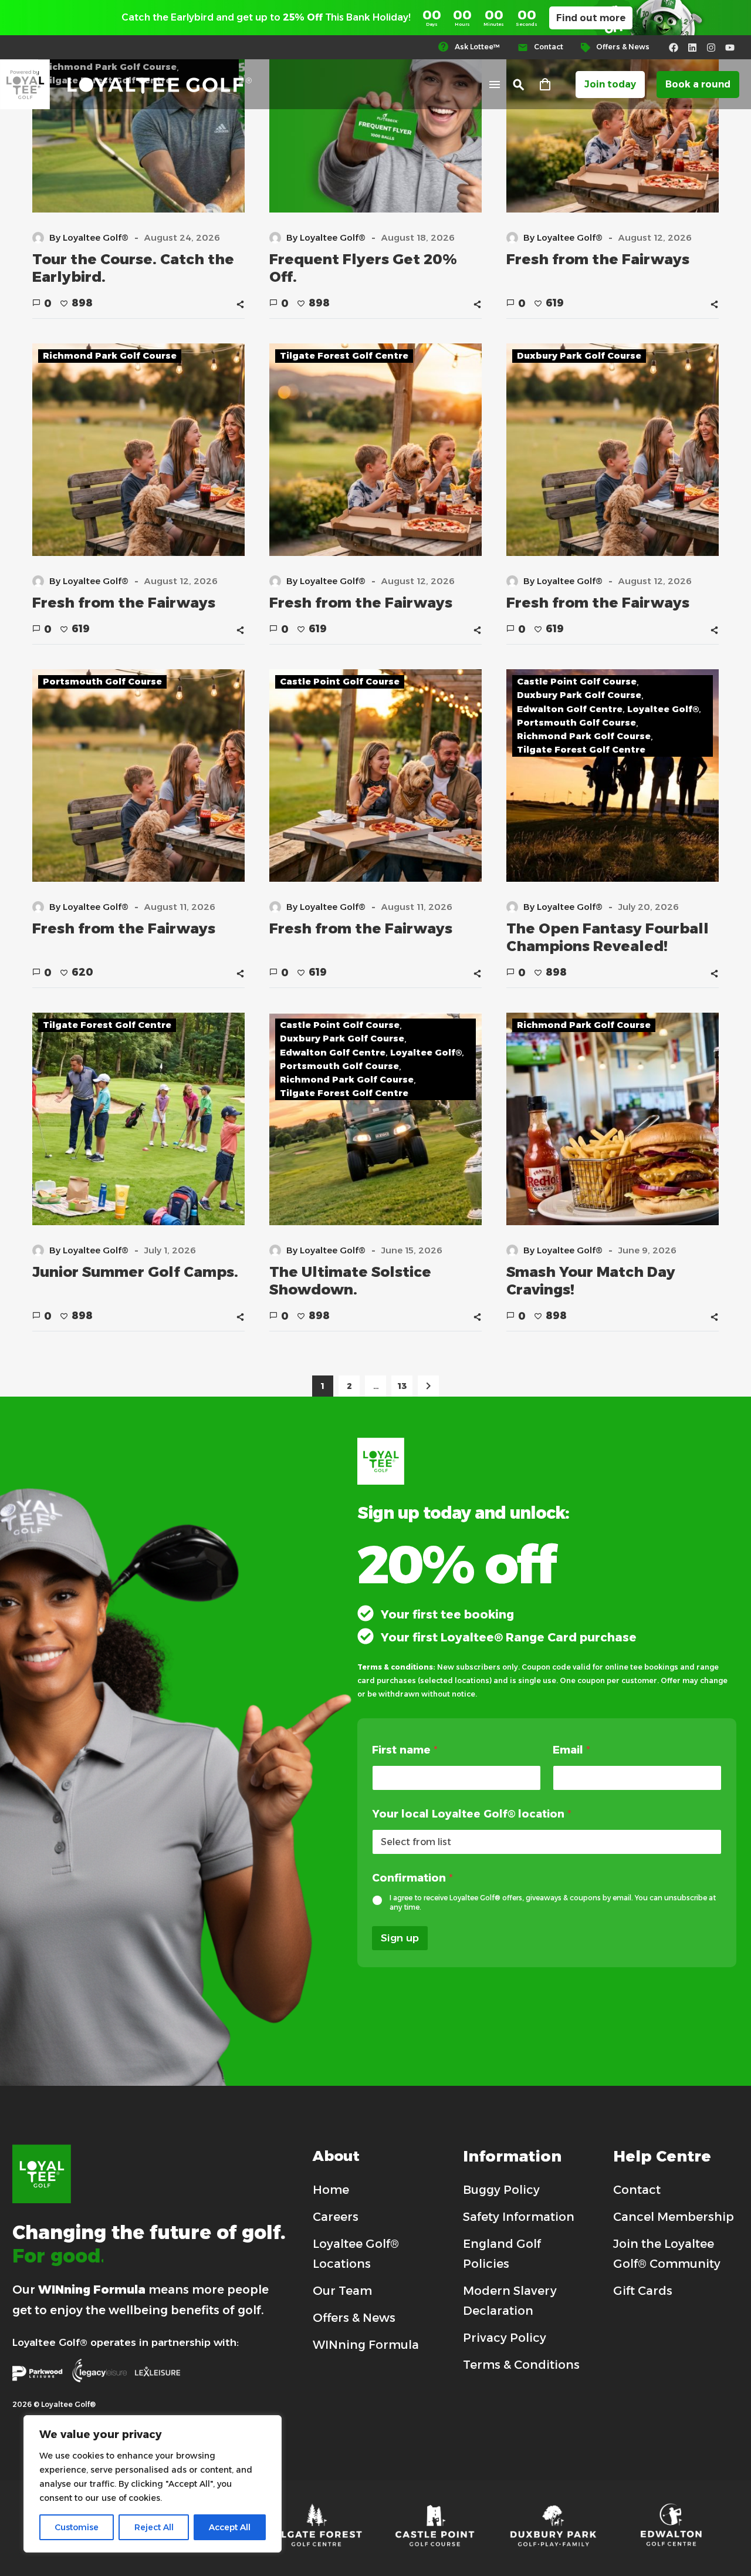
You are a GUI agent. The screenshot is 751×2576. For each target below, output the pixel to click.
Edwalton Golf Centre (570, 709)
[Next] (428, 1386)
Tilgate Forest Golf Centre (344, 355)
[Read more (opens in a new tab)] (474, 47)
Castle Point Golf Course (340, 681)
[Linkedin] (692, 48)
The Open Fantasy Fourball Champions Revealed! (608, 937)
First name (405, 1750)
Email (571, 1750)
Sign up (400, 1938)
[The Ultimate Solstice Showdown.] (375, 1119)
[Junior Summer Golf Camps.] (138, 1119)
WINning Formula (92, 2290)
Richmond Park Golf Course (110, 355)
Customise (77, 2527)
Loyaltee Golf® (663, 709)
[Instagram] (711, 48)
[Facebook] (674, 48)
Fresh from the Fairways (598, 259)
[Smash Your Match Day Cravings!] (613, 1119)
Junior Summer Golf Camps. (135, 1272)
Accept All (230, 2527)
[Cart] (545, 85)
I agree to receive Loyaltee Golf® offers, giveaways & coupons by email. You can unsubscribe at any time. (553, 1902)
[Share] (240, 304)
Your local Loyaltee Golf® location (472, 1814)
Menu (495, 85)
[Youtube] (730, 48)
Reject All (154, 2527)
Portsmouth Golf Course (102, 681)
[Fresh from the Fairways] (138, 450)
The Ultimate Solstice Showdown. (350, 1281)
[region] (153, 2484)
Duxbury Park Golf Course (579, 355)
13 (402, 1386)
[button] (519, 85)
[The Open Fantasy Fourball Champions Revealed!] (613, 776)
